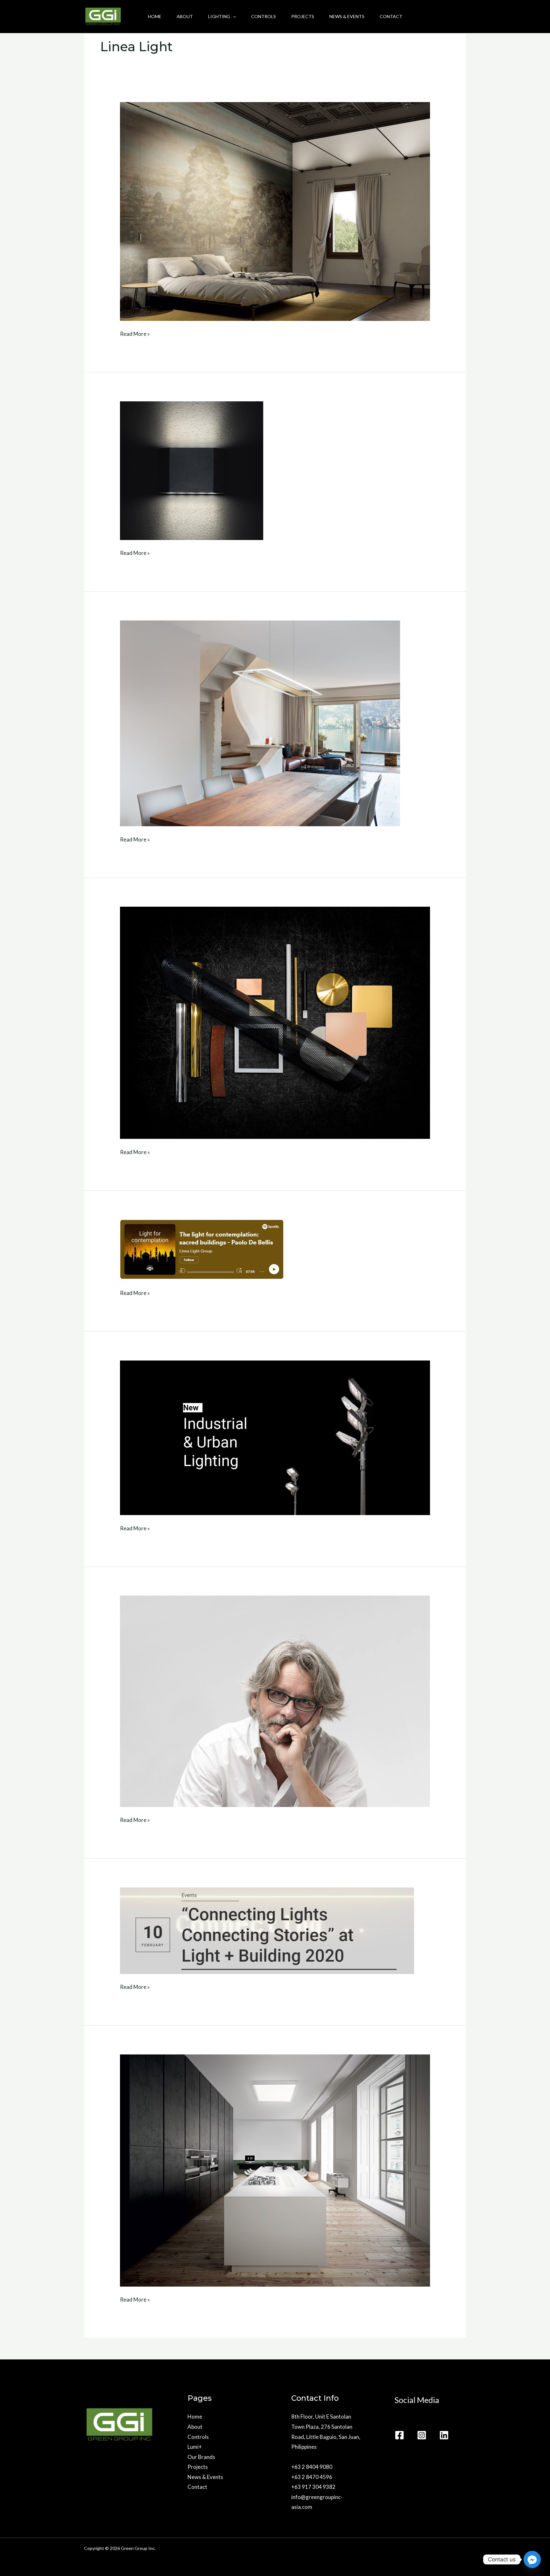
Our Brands (201, 2457)
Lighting (219, 16)
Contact (391, 16)
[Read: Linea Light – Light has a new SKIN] (192, 470)
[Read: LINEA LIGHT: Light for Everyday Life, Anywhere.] (260, 723)
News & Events (347, 16)
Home (155, 16)
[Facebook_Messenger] (532, 2559)
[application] (233, 17)
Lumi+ (195, 2447)
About (185, 16)
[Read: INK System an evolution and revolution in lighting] (275, 211)
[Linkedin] (444, 2435)
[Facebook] (399, 2435)
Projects (303, 16)
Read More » (135, 333)
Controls (264, 16)
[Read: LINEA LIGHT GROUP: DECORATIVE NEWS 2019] (275, 2170)
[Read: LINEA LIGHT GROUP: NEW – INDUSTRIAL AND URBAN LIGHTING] (275, 1437)
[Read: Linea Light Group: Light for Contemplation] (202, 1249)
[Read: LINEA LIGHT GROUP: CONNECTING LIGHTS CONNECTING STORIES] (267, 1930)
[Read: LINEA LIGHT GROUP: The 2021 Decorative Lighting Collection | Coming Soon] (275, 1022)
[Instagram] (422, 2435)
